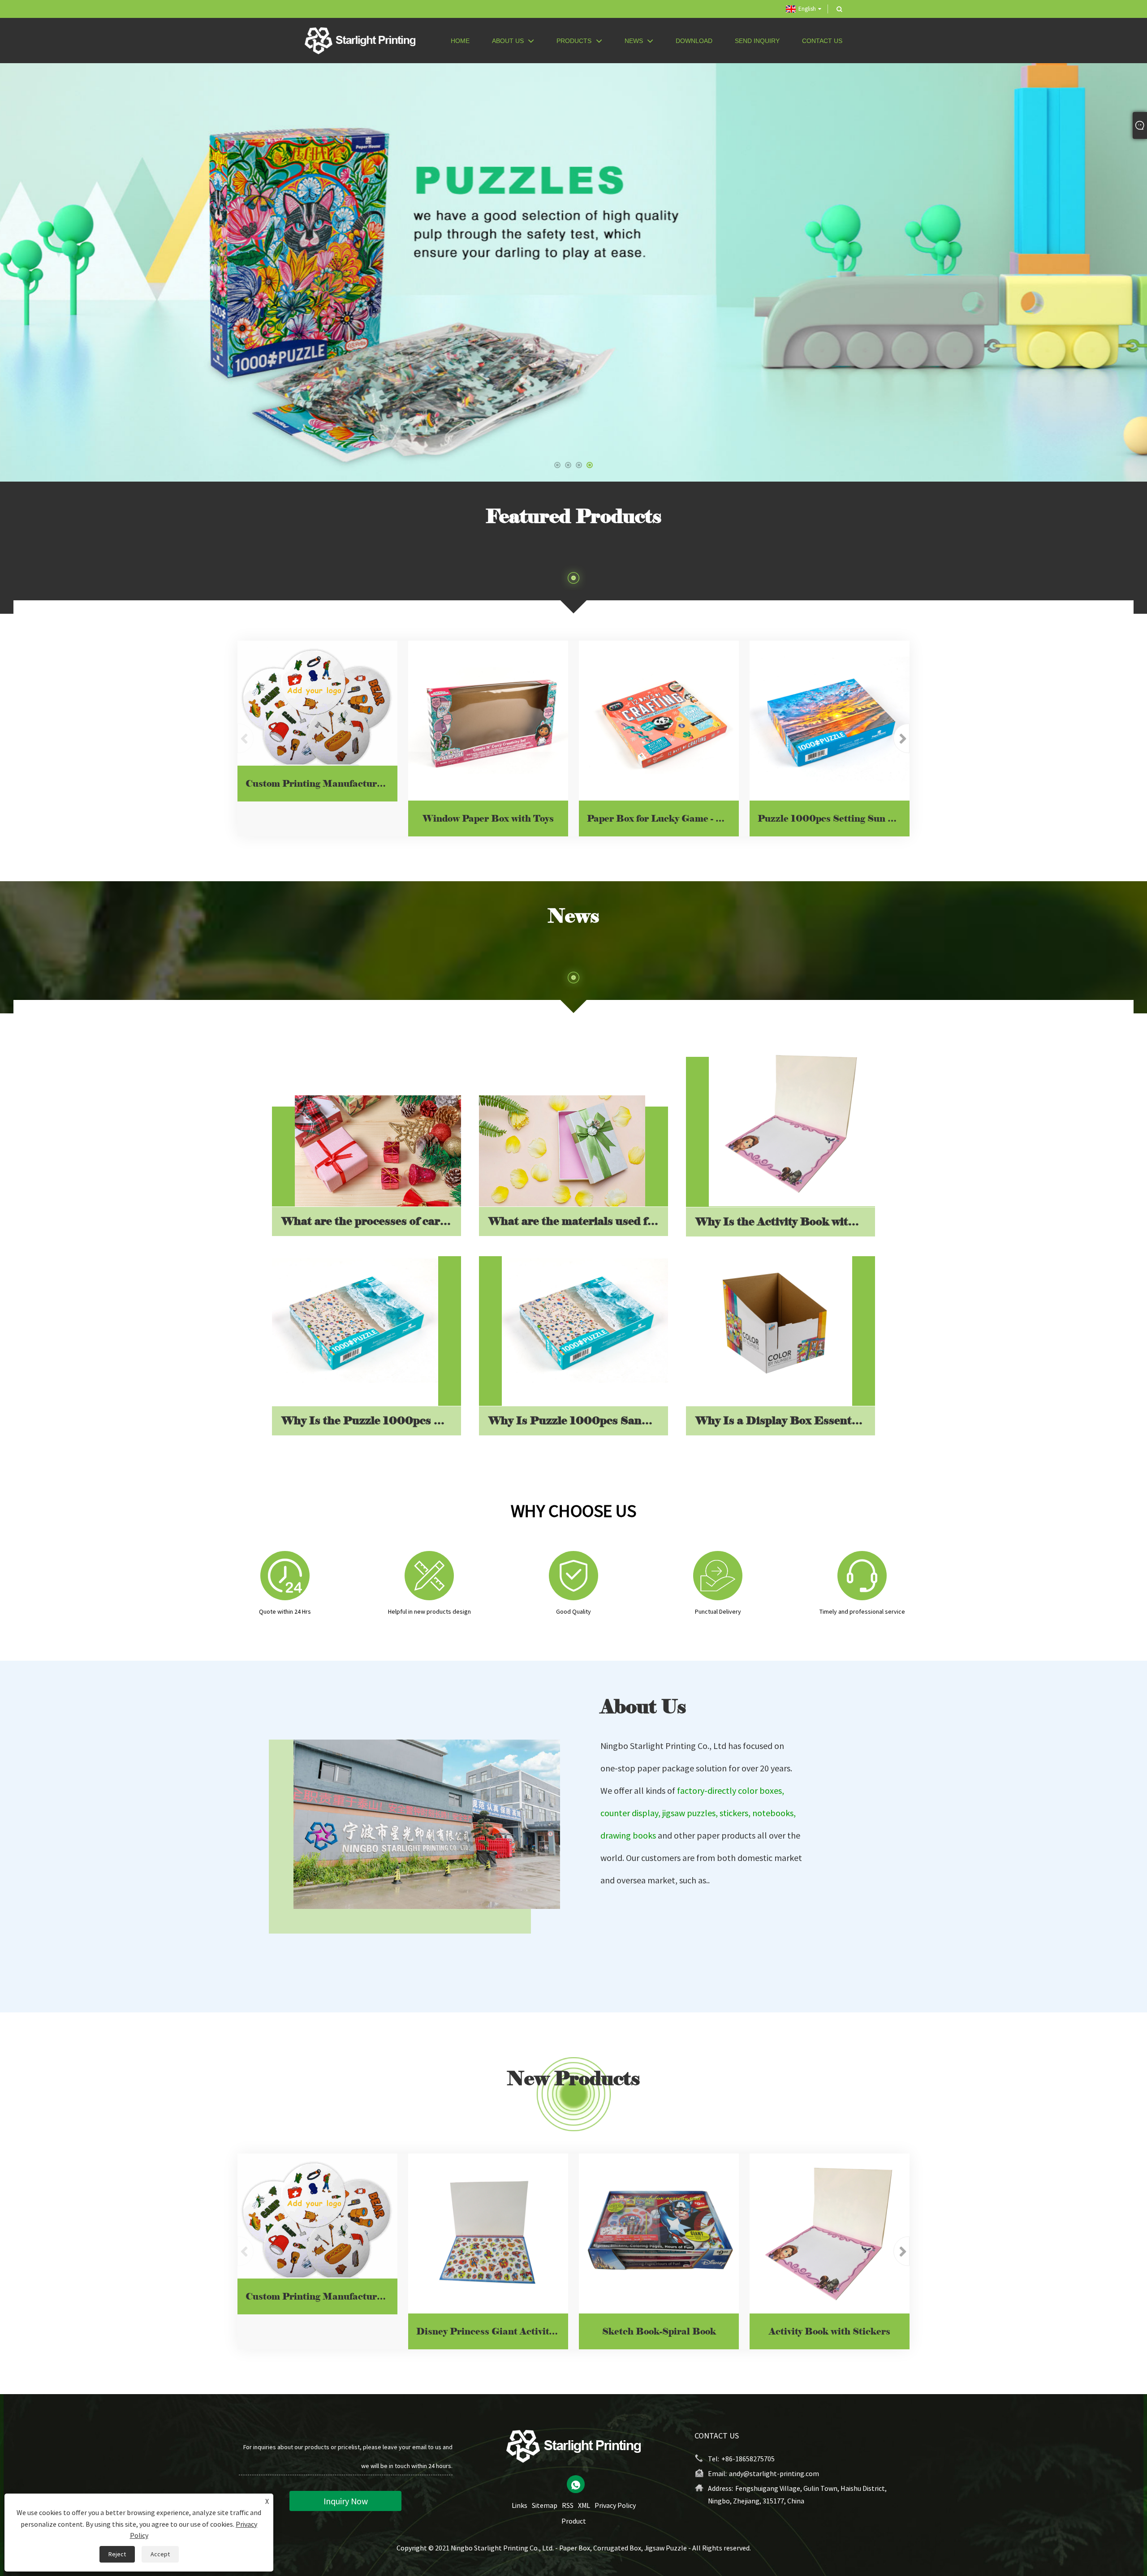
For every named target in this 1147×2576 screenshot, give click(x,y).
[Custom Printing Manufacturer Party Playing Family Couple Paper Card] (317, 703)
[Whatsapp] (576, 2484)
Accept (160, 2554)
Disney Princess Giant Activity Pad (492, 2331)
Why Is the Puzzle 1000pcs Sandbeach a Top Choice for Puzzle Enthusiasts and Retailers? (371, 1420)
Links (520, 2505)
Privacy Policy (615, 2505)
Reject (117, 2554)
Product (574, 2521)
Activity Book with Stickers (830, 2331)
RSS (568, 2505)
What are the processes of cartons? (371, 1221)
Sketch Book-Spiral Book (659, 2331)
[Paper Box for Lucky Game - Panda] (659, 721)
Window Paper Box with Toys (488, 818)
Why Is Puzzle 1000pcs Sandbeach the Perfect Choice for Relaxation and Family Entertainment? (578, 1420)
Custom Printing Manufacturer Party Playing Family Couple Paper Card (321, 784)
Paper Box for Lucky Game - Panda (663, 818)
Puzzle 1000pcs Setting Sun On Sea (834, 818)
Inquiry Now (346, 2501)
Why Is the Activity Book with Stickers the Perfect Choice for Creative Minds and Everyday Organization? (785, 1221)
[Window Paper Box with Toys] (488, 721)
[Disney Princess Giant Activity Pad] (488, 2234)
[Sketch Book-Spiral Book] (659, 2234)
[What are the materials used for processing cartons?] (562, 1151)
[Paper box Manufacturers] (573, 271)
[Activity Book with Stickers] (830, 2234)
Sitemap (545, 2505)
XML (584, 2505)
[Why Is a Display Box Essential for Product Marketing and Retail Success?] (769, 1323)
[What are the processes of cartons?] (378, 1151)
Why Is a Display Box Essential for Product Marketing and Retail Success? (785, 1420)
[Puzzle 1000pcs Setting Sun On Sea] (830, 721)
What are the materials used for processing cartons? (578, 1221)
